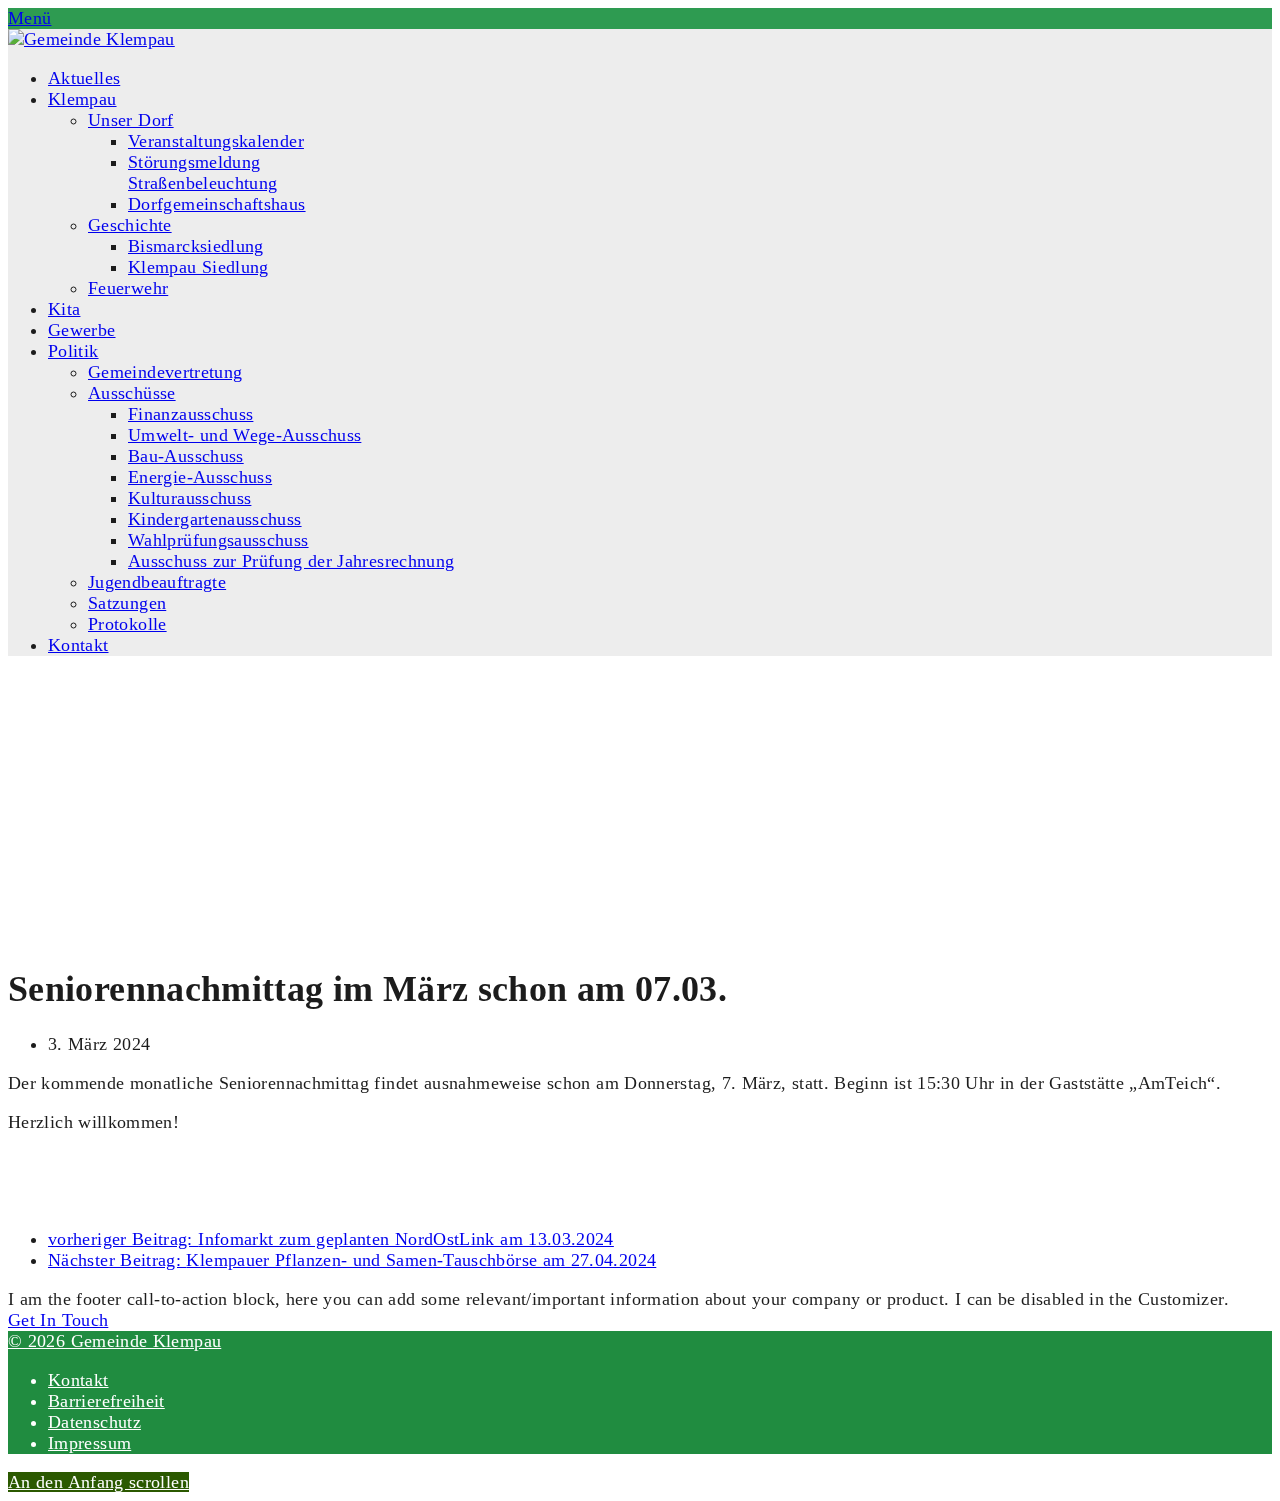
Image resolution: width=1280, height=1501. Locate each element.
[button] (29, 18)
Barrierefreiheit (106, 1401)
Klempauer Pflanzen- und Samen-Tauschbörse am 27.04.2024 (352, 1260)
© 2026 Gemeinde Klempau (114, 1341)
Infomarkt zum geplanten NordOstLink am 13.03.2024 (331, 1239)
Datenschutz (94, 1422)
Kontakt (78, 1380)
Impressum (89, 1443)
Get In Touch (58, 1320)
